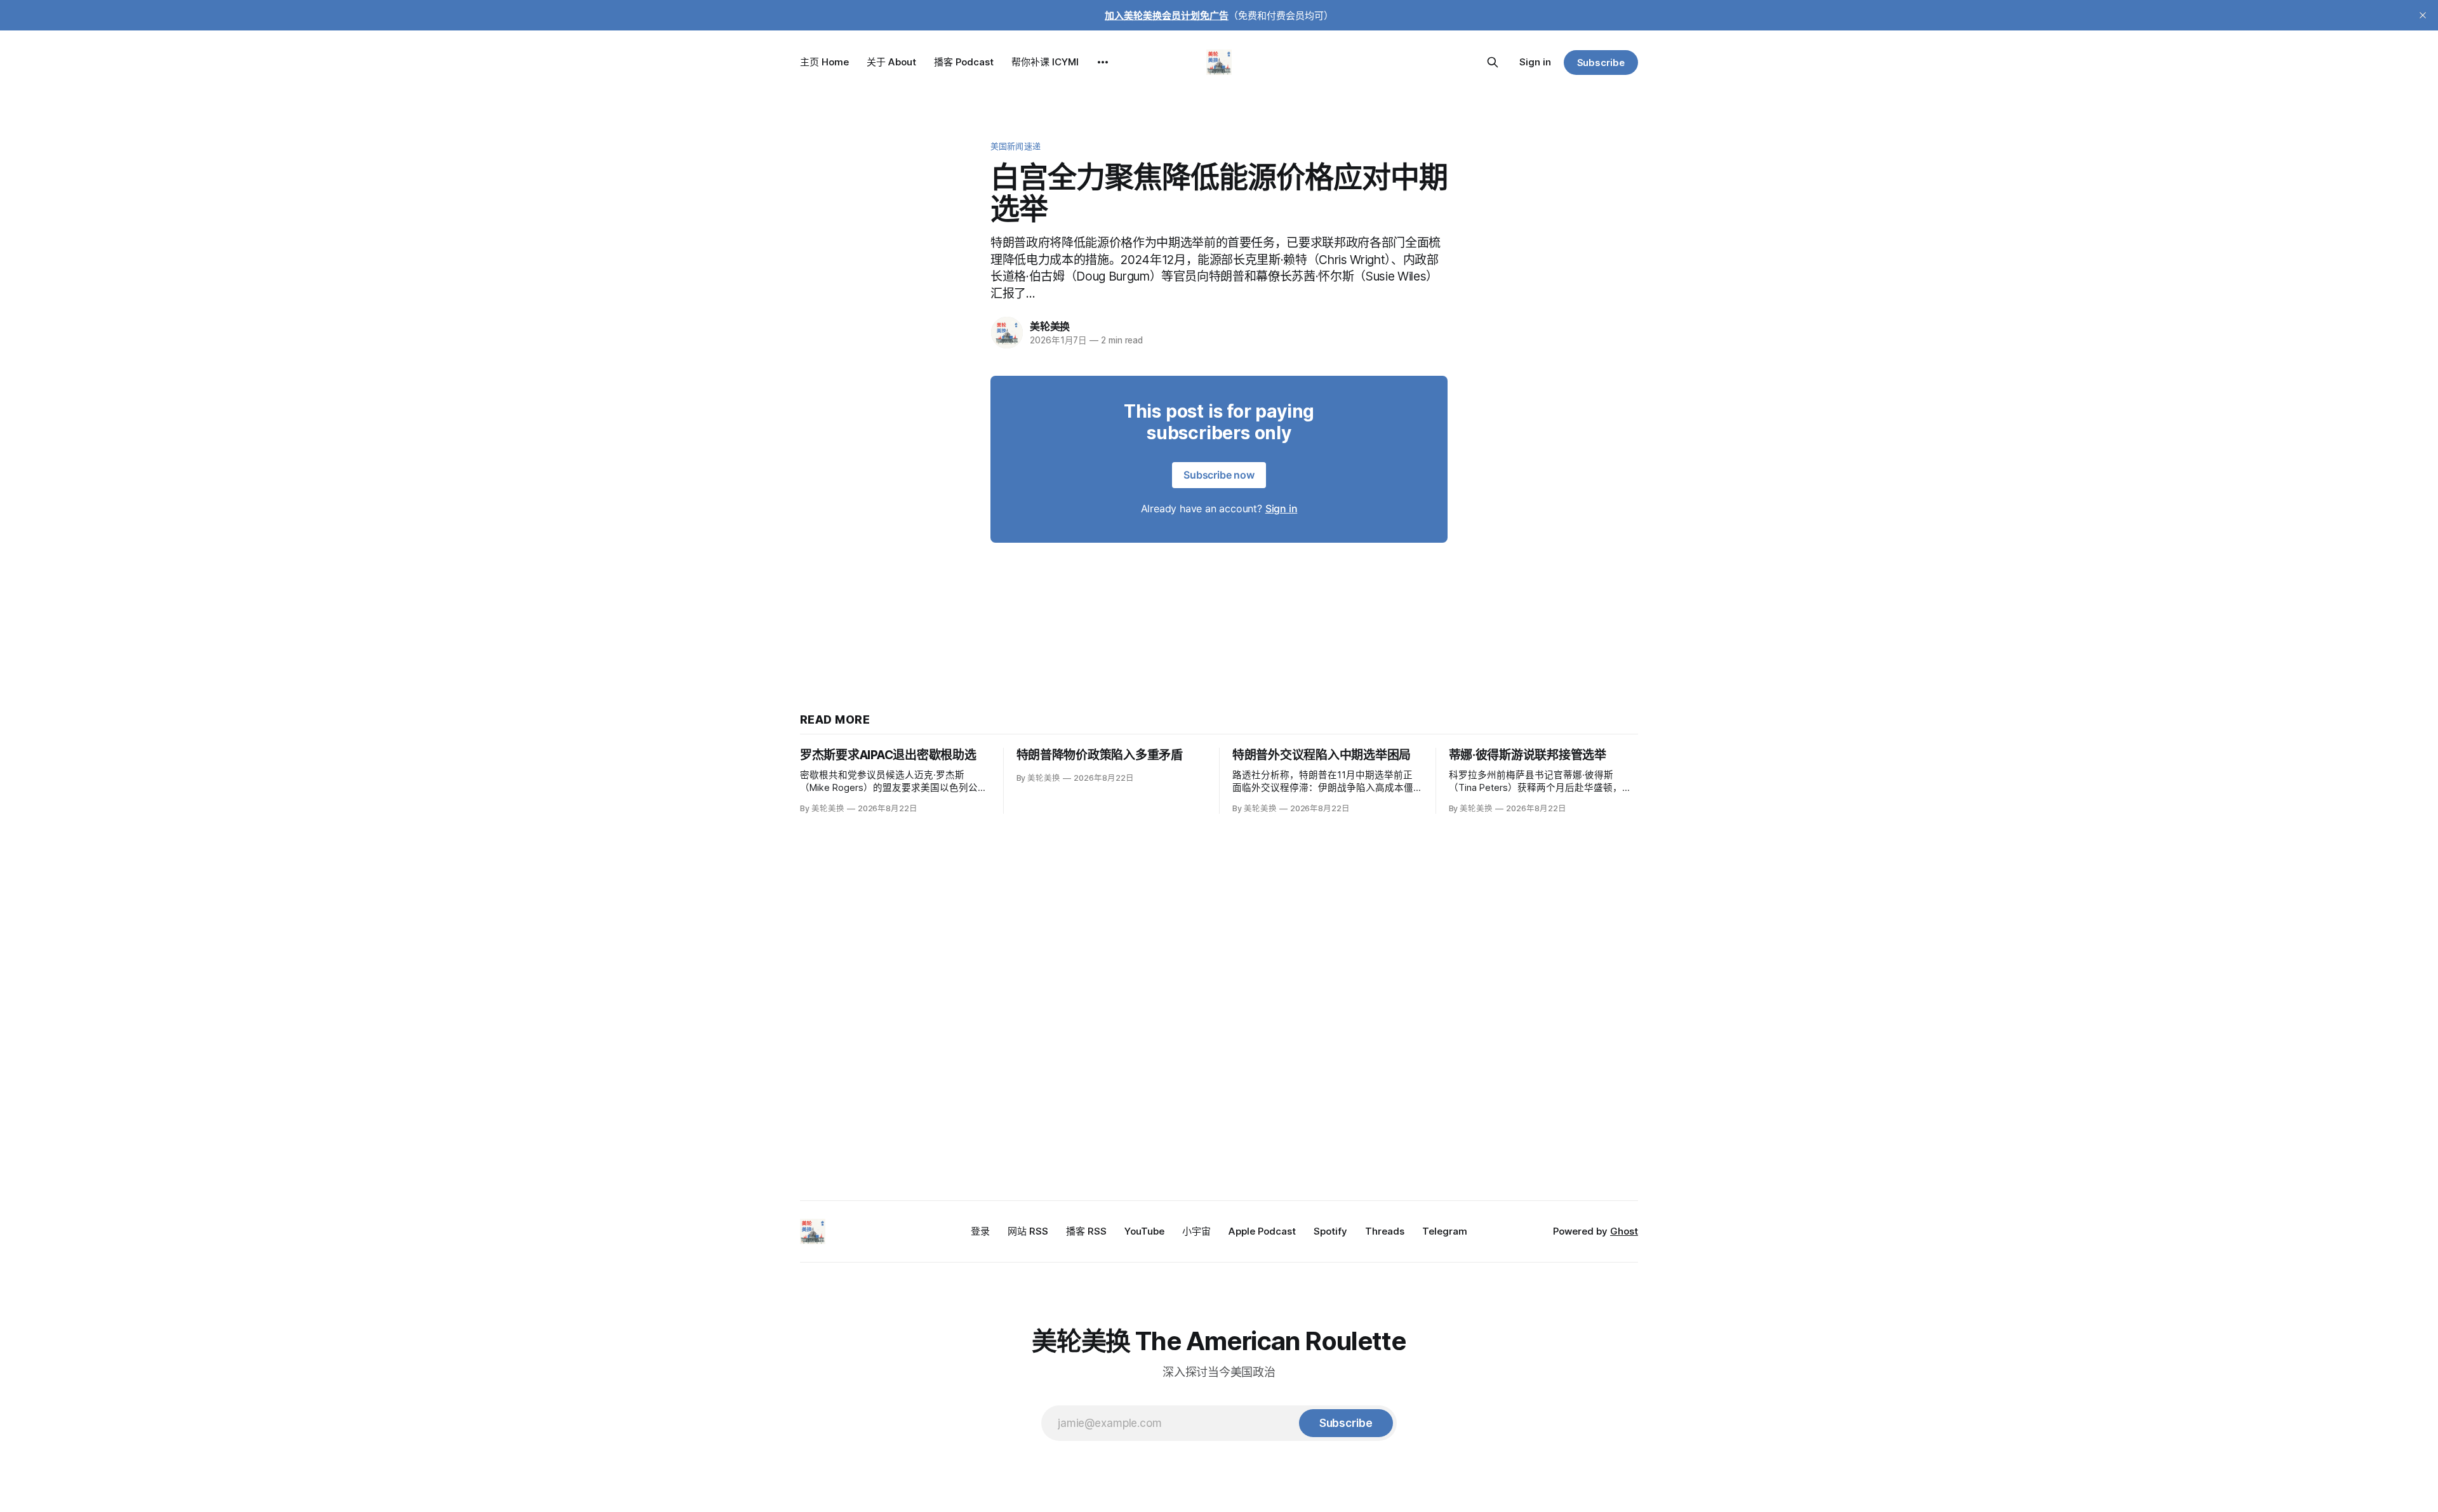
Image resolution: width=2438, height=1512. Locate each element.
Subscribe (1601, 63)
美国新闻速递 (1016, 146)
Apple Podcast (1262, 1231)
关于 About (891, 62)
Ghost (1624, 1231)
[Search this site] (1493, 62)
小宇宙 (1196, 1231)
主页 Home (824, 62)
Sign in (1535, 62)
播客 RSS (1086, 1231)
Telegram (1445, 1231)
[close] (2423, 15)
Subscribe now (1219, 475)
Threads (1385, 1231)
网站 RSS (1028, 1231)
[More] (1103, 62)
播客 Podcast (964, 62)
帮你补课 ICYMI (1045, 62)
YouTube (1144, 1231)
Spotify (1330, 1231)
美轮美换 (1050, 326)
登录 (980, 1231)
